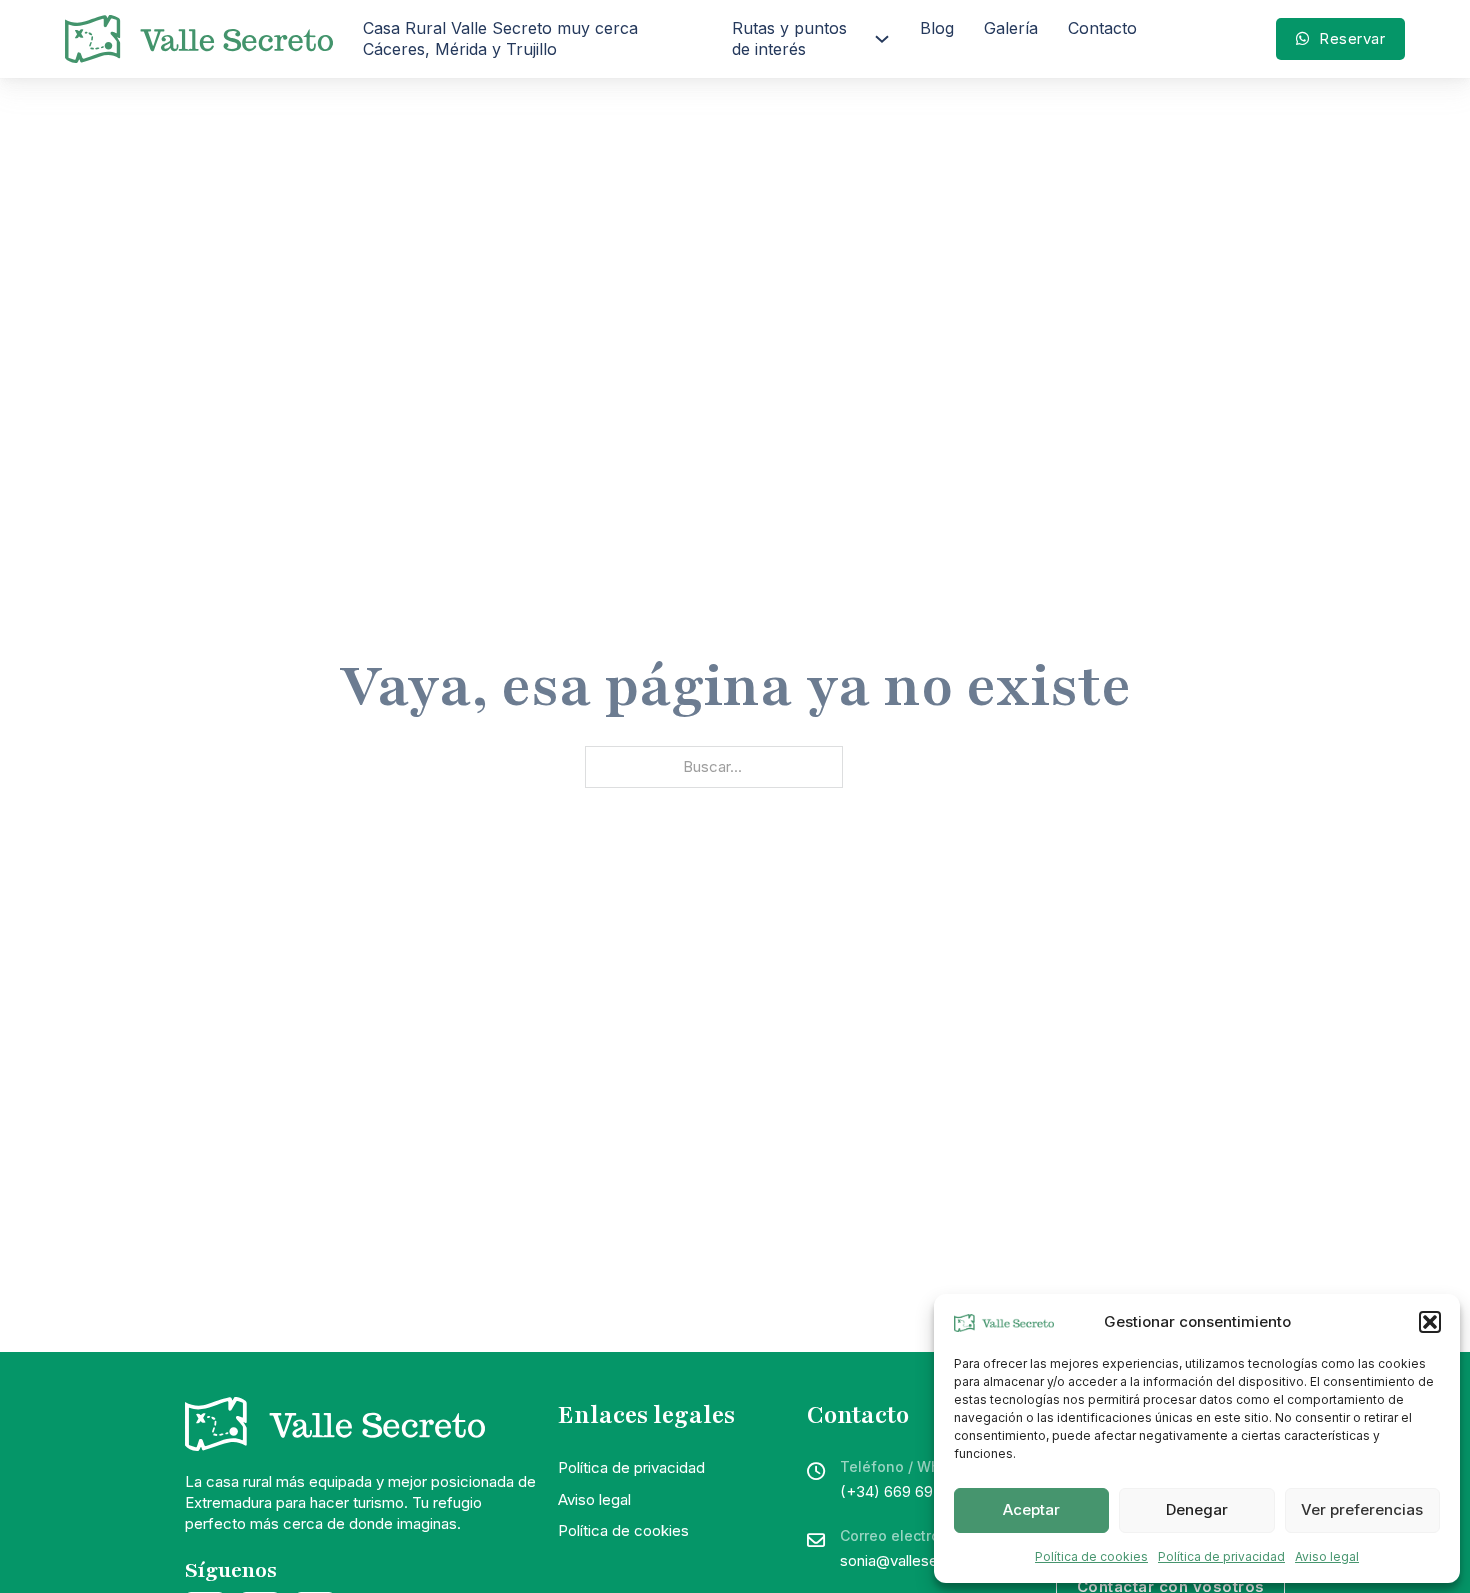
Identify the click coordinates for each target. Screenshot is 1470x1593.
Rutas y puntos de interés (789, 38)
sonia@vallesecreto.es (918, 1560)
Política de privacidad (1221, 1556)
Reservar (1352, 38)
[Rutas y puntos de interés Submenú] (882, 39)
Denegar (1197, 1509)
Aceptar (1031, 1509)
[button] (1430, 1322)
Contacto (1102, 28)
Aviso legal (1327, 1556)
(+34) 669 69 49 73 (908, 1491)
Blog (937, 28)
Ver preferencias (1362, 1509)
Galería (1011, 28)
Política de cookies (1091, 1556)
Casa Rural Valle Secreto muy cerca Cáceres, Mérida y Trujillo (500, 38)
